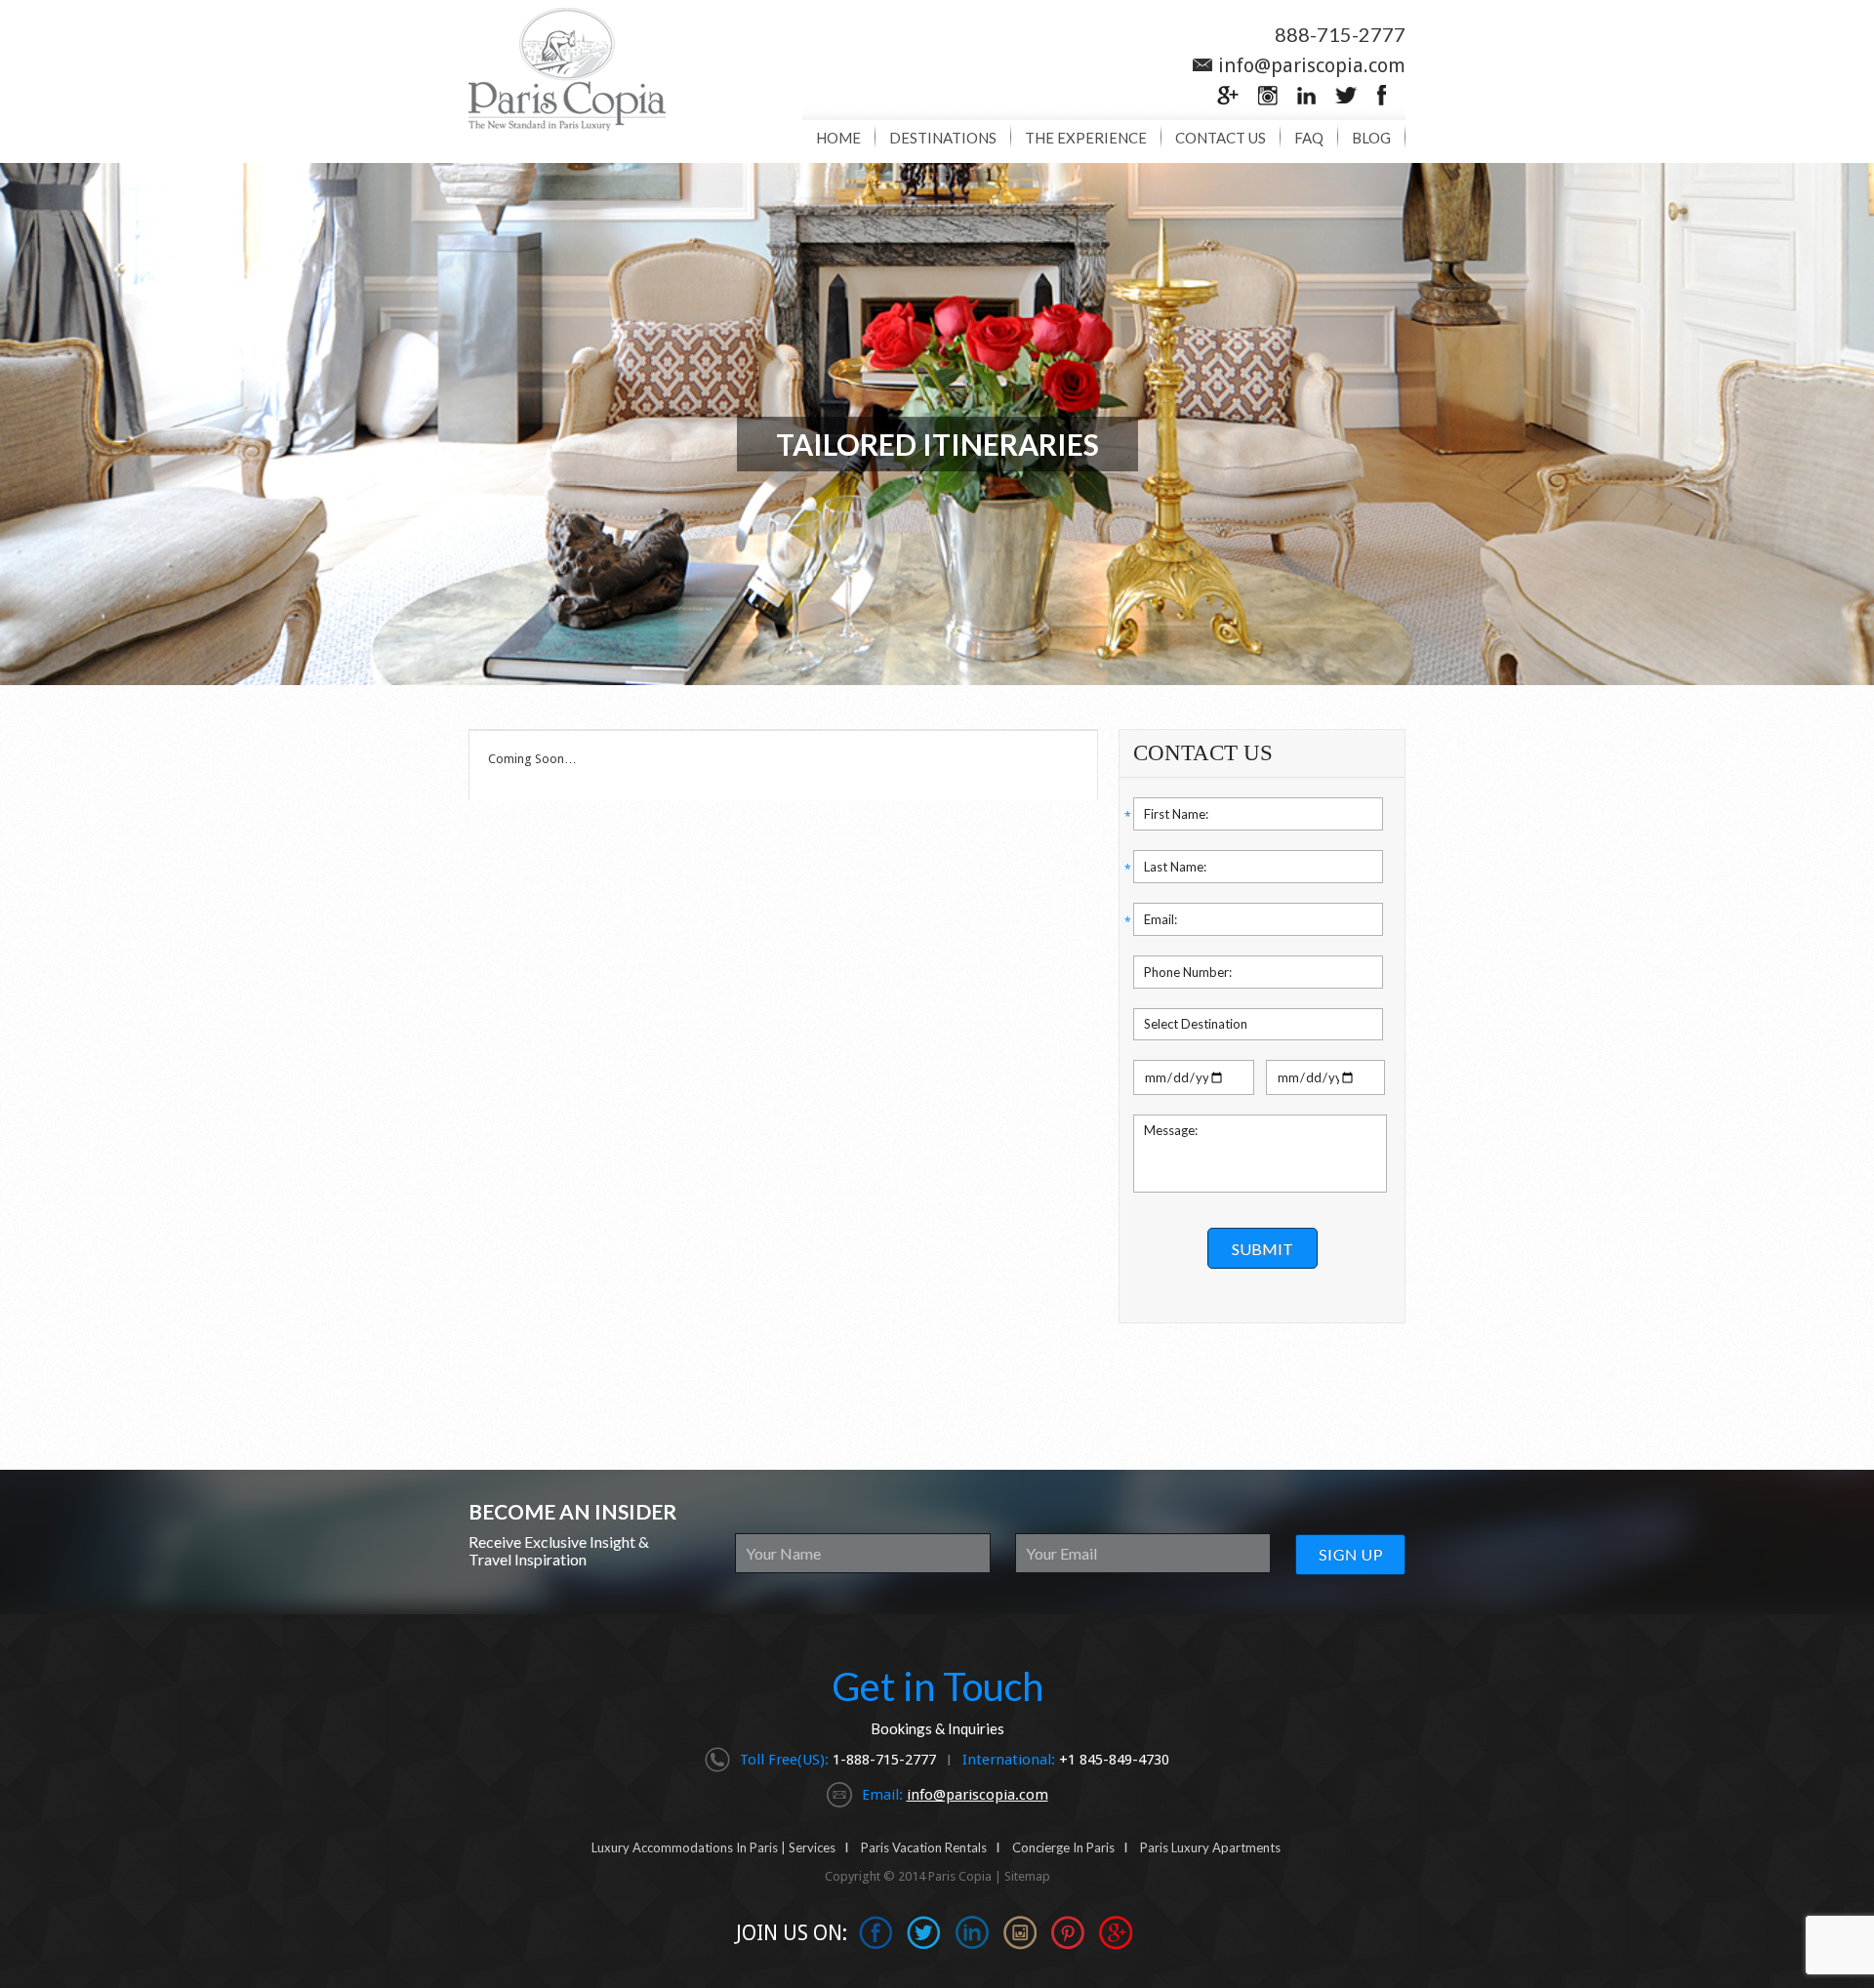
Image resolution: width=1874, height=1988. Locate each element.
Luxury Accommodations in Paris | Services (713, 1847)
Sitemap (1027, 1876)
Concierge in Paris (1063, 1847)
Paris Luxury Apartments (1210, 1847)
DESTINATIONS (943, 138)
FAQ (1309, 138)
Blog (1371, 138)
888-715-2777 (1340, 34)
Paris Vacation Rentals (924, 1847)
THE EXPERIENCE (1086, 138)
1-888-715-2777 (886, 1760)
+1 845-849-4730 (1114, 1760)
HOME (838, 138)
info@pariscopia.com (1312, 65)
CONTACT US (1221, 138)
